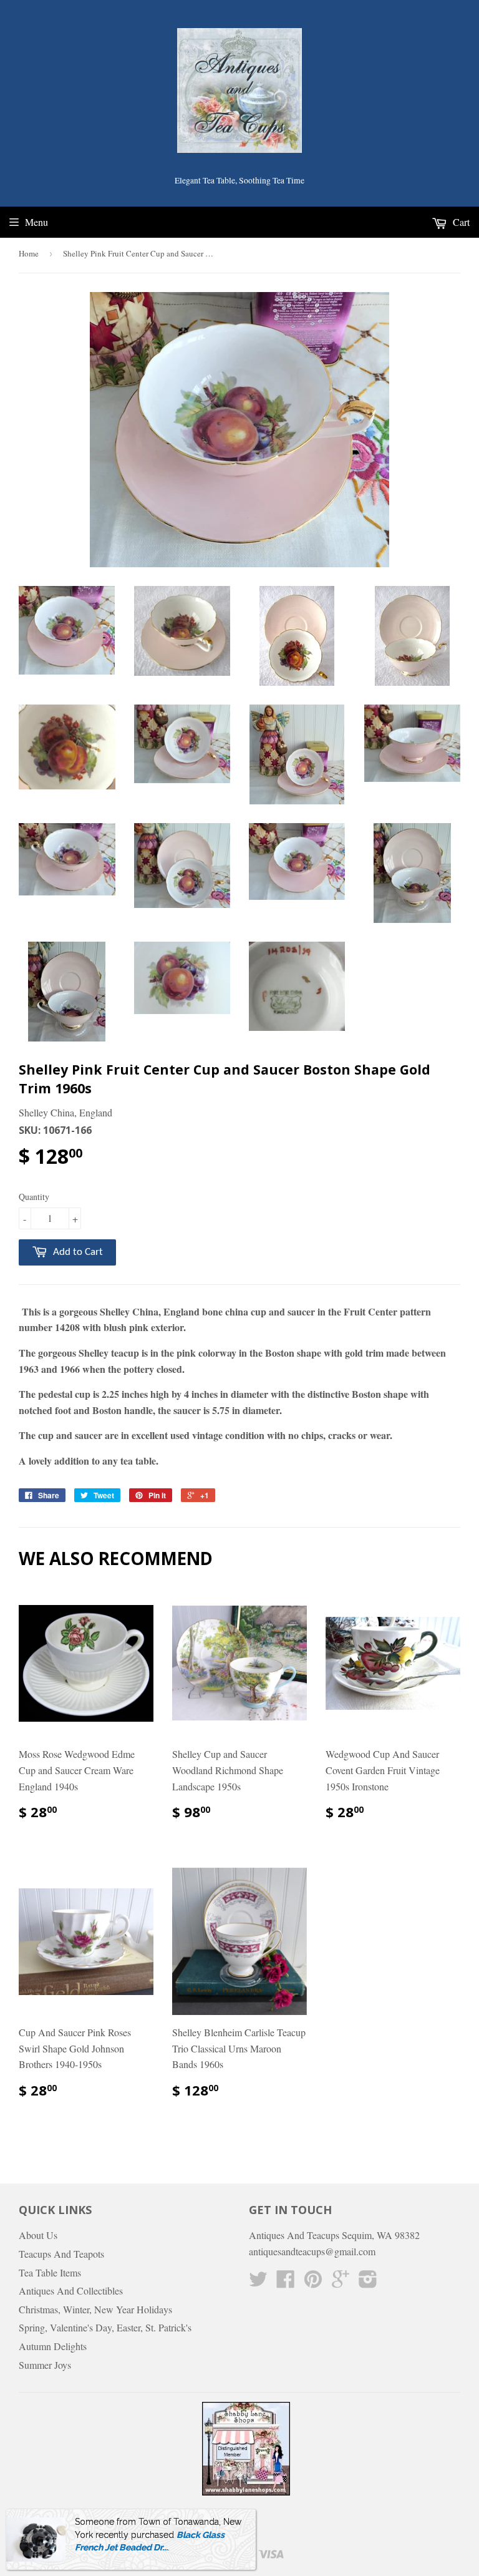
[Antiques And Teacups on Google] (341, 2282)
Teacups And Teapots (61, 2254)
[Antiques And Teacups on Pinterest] (313, 2282)
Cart (460, 222)
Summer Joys (45, 2365)
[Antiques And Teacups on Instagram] (368, 2282)
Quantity (34, 1197)
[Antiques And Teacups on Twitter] (258, 2282)
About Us (38, 2235)
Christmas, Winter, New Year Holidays (95, 2309)
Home (29, 253)
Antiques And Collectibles (71, 2291)
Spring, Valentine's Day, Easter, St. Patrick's (105, 2327)
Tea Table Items (50, 2272)
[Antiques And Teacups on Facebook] (286, 2282)
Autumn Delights (53, 2346)
